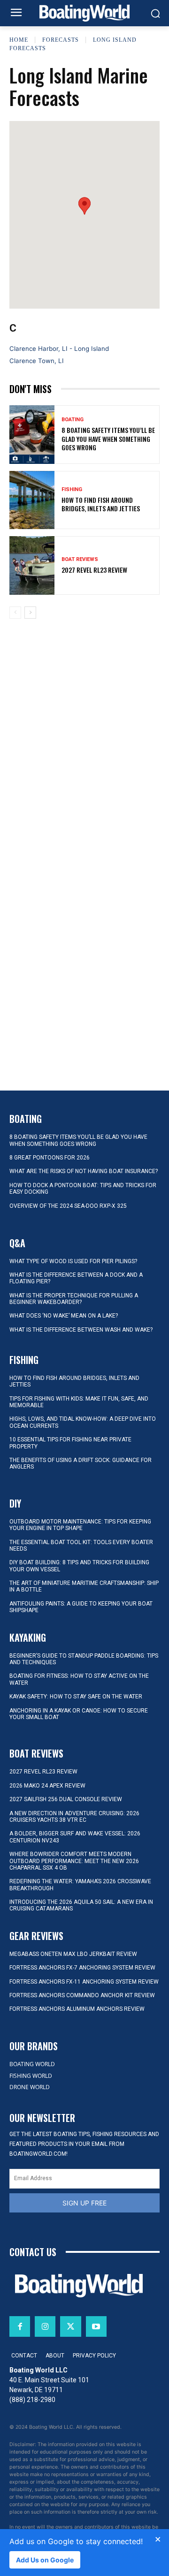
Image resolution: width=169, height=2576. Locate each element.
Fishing (72, 489)
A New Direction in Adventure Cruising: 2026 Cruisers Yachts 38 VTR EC (74, 1817)
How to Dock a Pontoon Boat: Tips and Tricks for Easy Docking (83, 1189)
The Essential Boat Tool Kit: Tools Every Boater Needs (81, 1546)
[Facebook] (20, 2326)
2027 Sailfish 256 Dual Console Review (66, 1799)
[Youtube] (96, 2326)
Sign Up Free (84, 2203)
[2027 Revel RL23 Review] (32, 565)
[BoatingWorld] (84, 13)
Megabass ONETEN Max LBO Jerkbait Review (73, 1954)
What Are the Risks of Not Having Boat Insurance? (84, 1171)
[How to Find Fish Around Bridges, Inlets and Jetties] (32, 500)
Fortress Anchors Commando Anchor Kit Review (82, 1995)
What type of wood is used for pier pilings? (73, 1261)
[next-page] (30, 613)
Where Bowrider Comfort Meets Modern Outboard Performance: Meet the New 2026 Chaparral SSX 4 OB (74, 1861)
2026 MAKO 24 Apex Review (47, 1786)
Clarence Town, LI (37, 361)
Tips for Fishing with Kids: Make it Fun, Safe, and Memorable (79, 1402)
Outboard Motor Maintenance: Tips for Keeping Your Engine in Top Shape (80, 1525)
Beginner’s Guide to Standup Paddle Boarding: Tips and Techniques (84, 1659)
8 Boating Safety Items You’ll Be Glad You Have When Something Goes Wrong (108, 438)
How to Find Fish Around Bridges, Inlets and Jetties (101, 504)
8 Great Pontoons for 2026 (50, 1158)
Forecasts (61, 40)
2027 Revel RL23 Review (94, 570)
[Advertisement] (84, 700)
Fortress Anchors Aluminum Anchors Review (77, 2009)
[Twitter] (70, 2326)
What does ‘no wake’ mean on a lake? (64, 1316)
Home (19, 40)
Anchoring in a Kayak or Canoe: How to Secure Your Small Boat (79, 1714)
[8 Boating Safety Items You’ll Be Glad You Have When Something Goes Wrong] (32, 435)
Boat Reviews (80, 559)
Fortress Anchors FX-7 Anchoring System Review (82, 1968)
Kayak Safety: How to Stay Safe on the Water (76, 1697)
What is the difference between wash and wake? (81, 1330)
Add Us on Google (45, 2560)
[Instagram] (45, 2326)
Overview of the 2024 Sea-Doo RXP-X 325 (68, 1206)
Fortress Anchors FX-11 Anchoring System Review (84, 1982)
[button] (84, 206)
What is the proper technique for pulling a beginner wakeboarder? (74, 1299)
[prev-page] (15, 613)
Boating (73, 420)
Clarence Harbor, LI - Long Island (59, 349)
